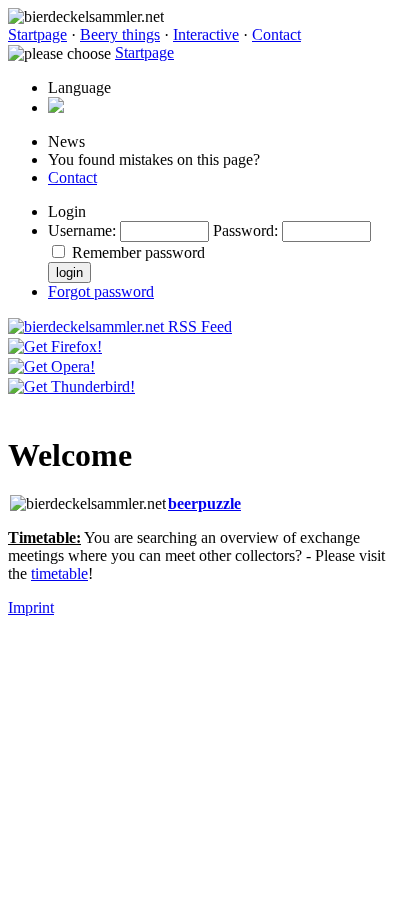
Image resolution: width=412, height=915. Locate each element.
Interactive (206, 34)
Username (80, 230)
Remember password (138, 252)
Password (243, 230)
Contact (276, 34)
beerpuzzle (204, 503)
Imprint (31, 607)
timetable (59, 573)
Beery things (120, 34)
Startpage (37, 34)
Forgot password (101, 291)
